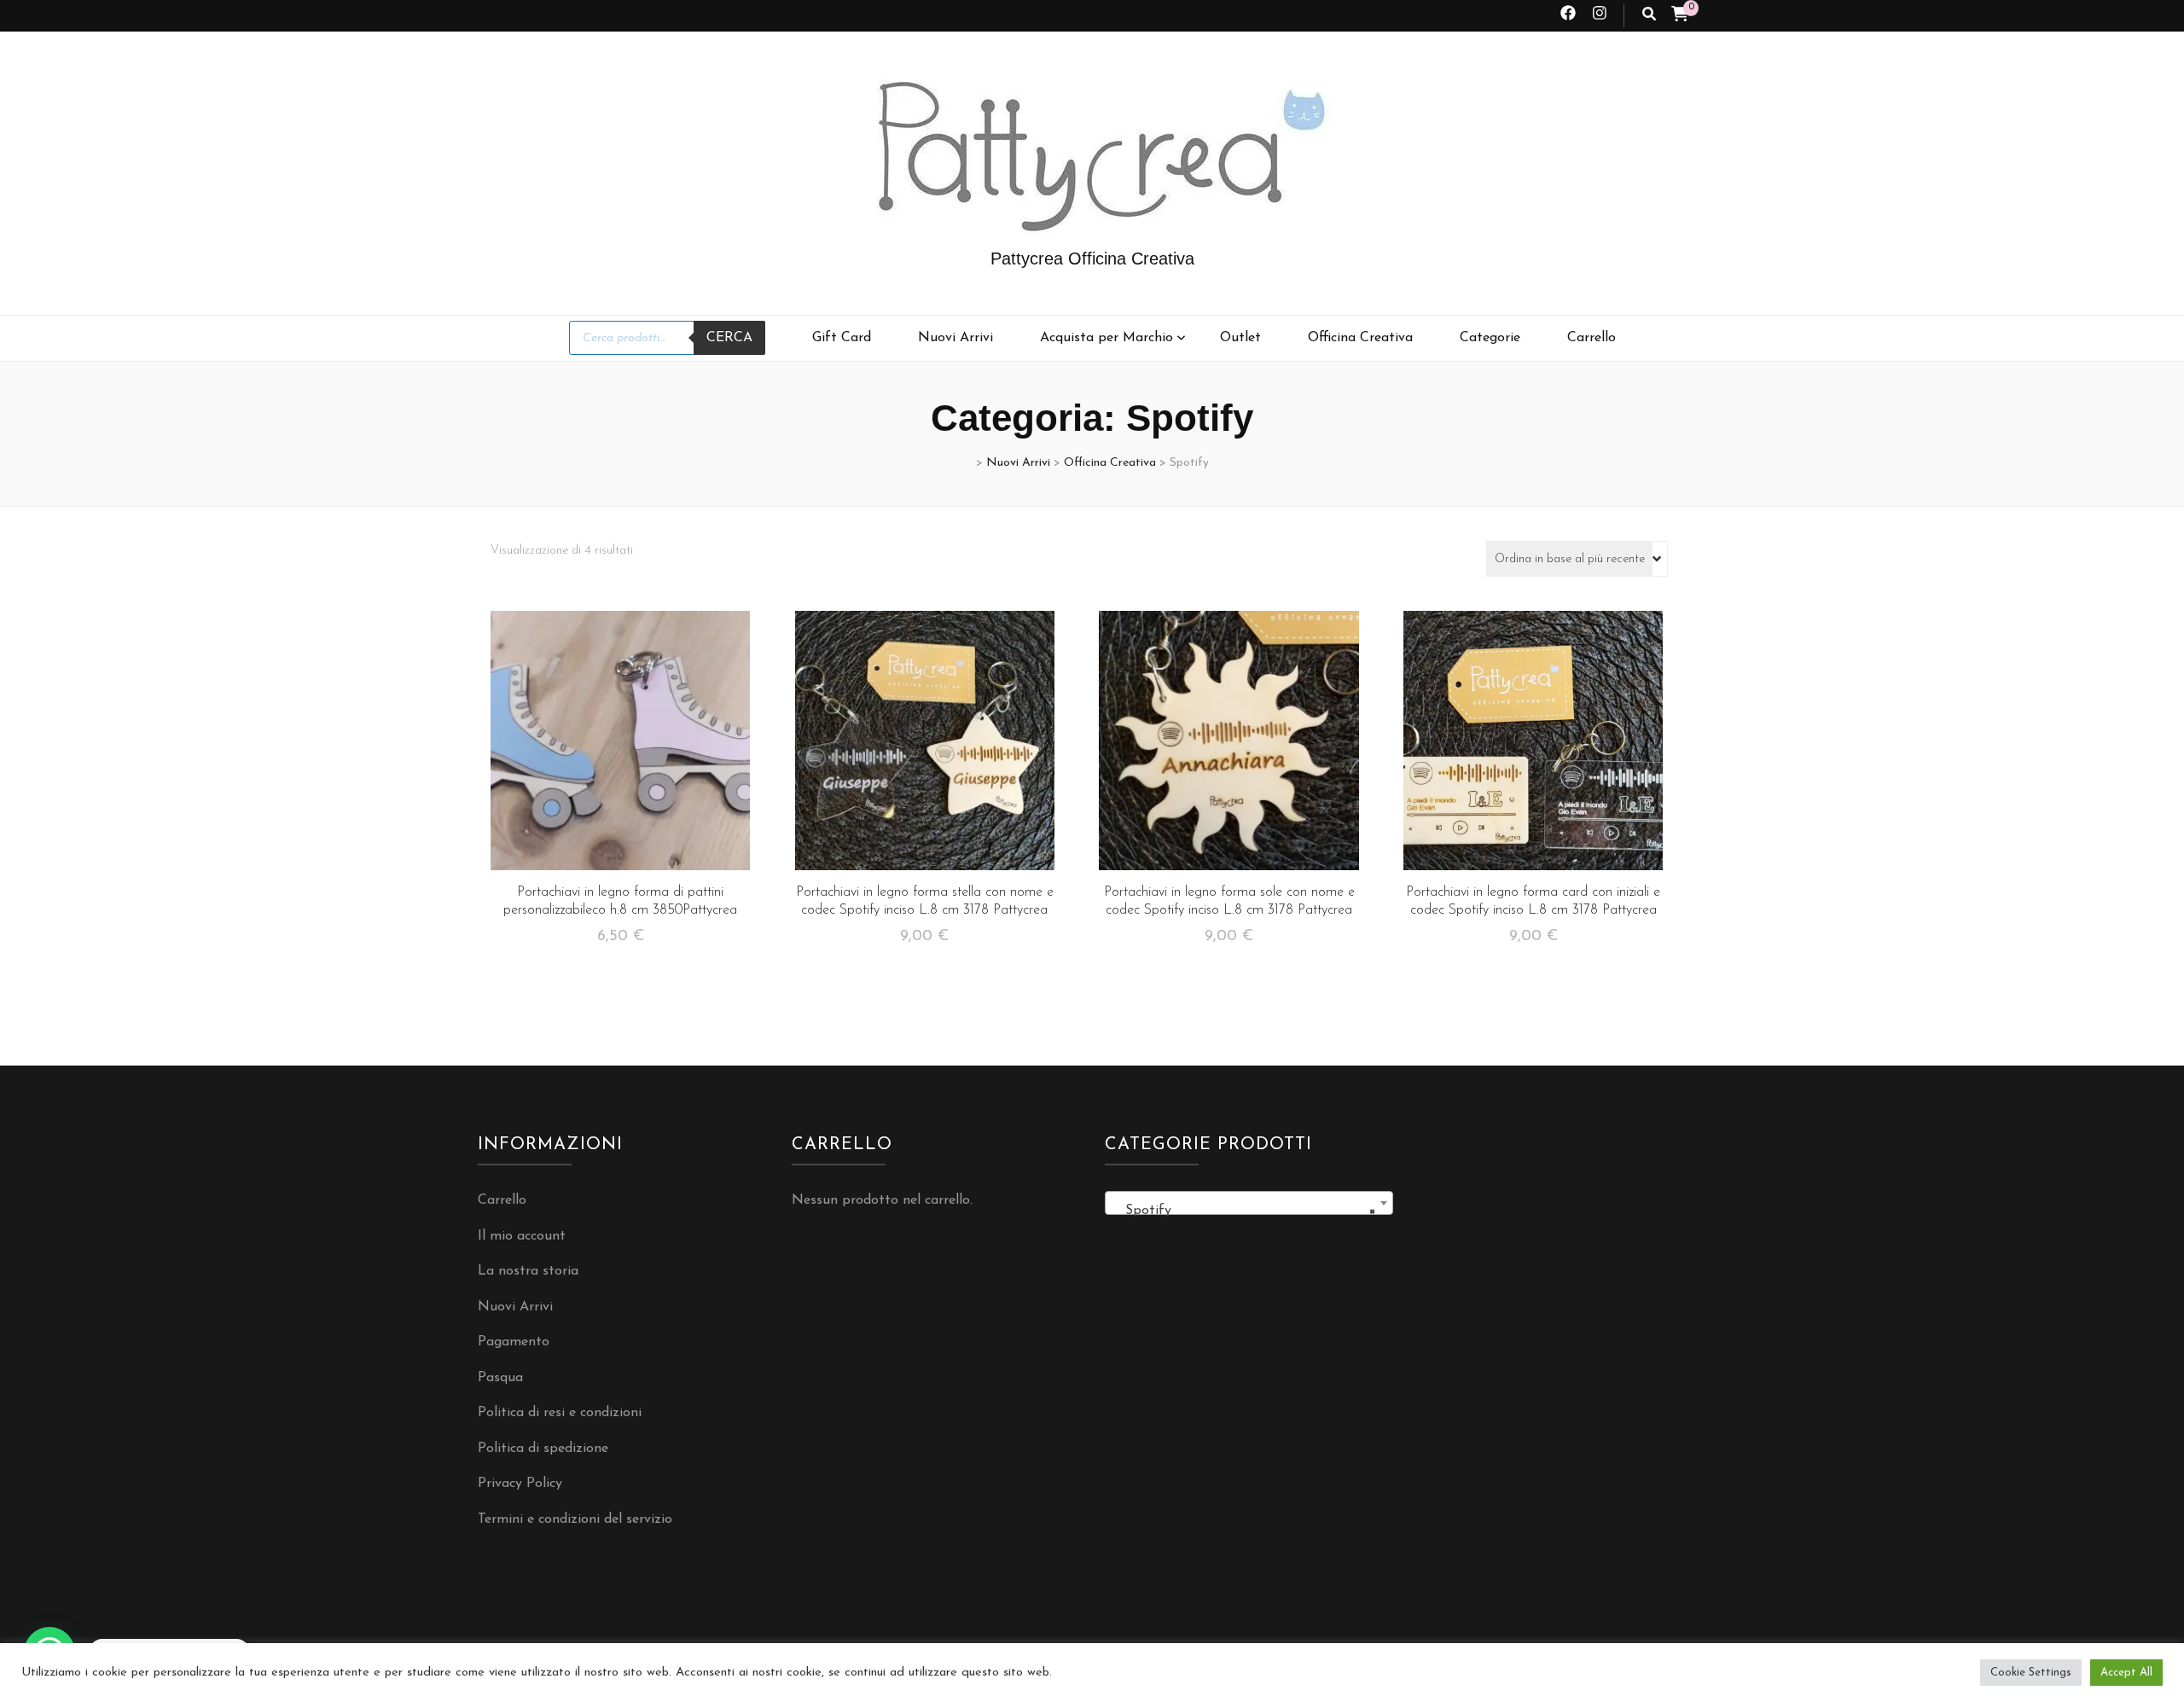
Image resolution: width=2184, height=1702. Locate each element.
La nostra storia (528, 1271)
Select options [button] (620, 747)
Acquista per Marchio (1107, 338)
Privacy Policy (520, 1484)
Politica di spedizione (543, 1449)
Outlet (1240, 338)
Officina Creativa (1360, 338)
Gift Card (842, 338)
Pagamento (514, 1342)
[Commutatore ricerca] (1649, 16)
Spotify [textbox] (1244, 1211)
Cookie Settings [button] (2031, 1673)
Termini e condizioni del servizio (575, 1519)
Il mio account (522, 1236)
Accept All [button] (2126, 1673)
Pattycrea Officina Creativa (1092, 258)
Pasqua (500, 1378)
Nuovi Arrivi (955, 338)
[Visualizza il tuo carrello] (1680, 16)
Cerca (729, 338)
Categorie (1490, 338)
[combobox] (1249, 1203)
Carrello (1592, 338)
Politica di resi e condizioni (560, 1413)
